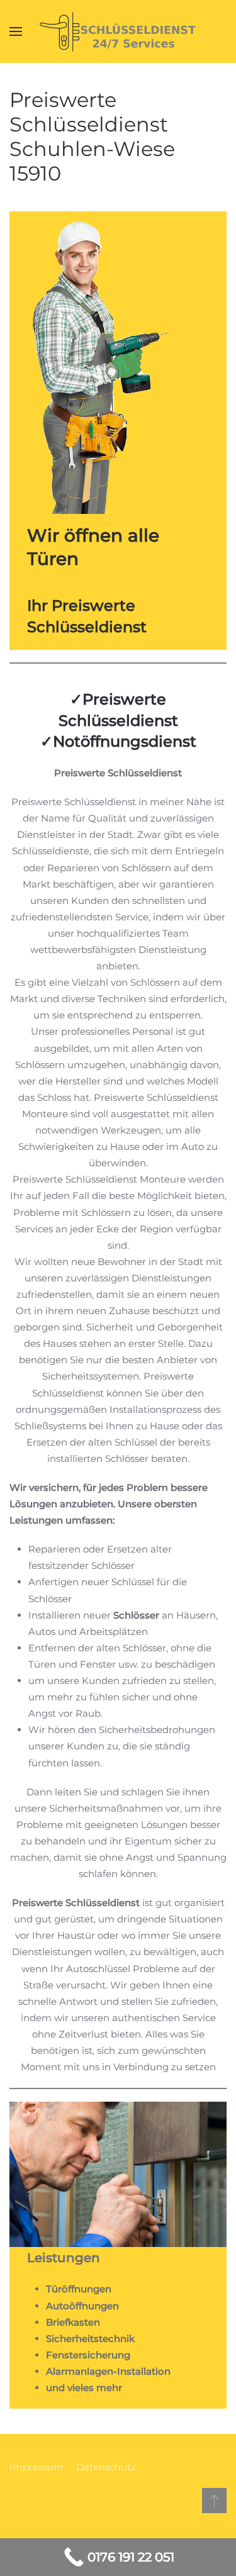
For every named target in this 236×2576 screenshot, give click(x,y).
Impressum (37, 2467)
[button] (16, 31)
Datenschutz (106, 2467)
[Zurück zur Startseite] (118, 31)
